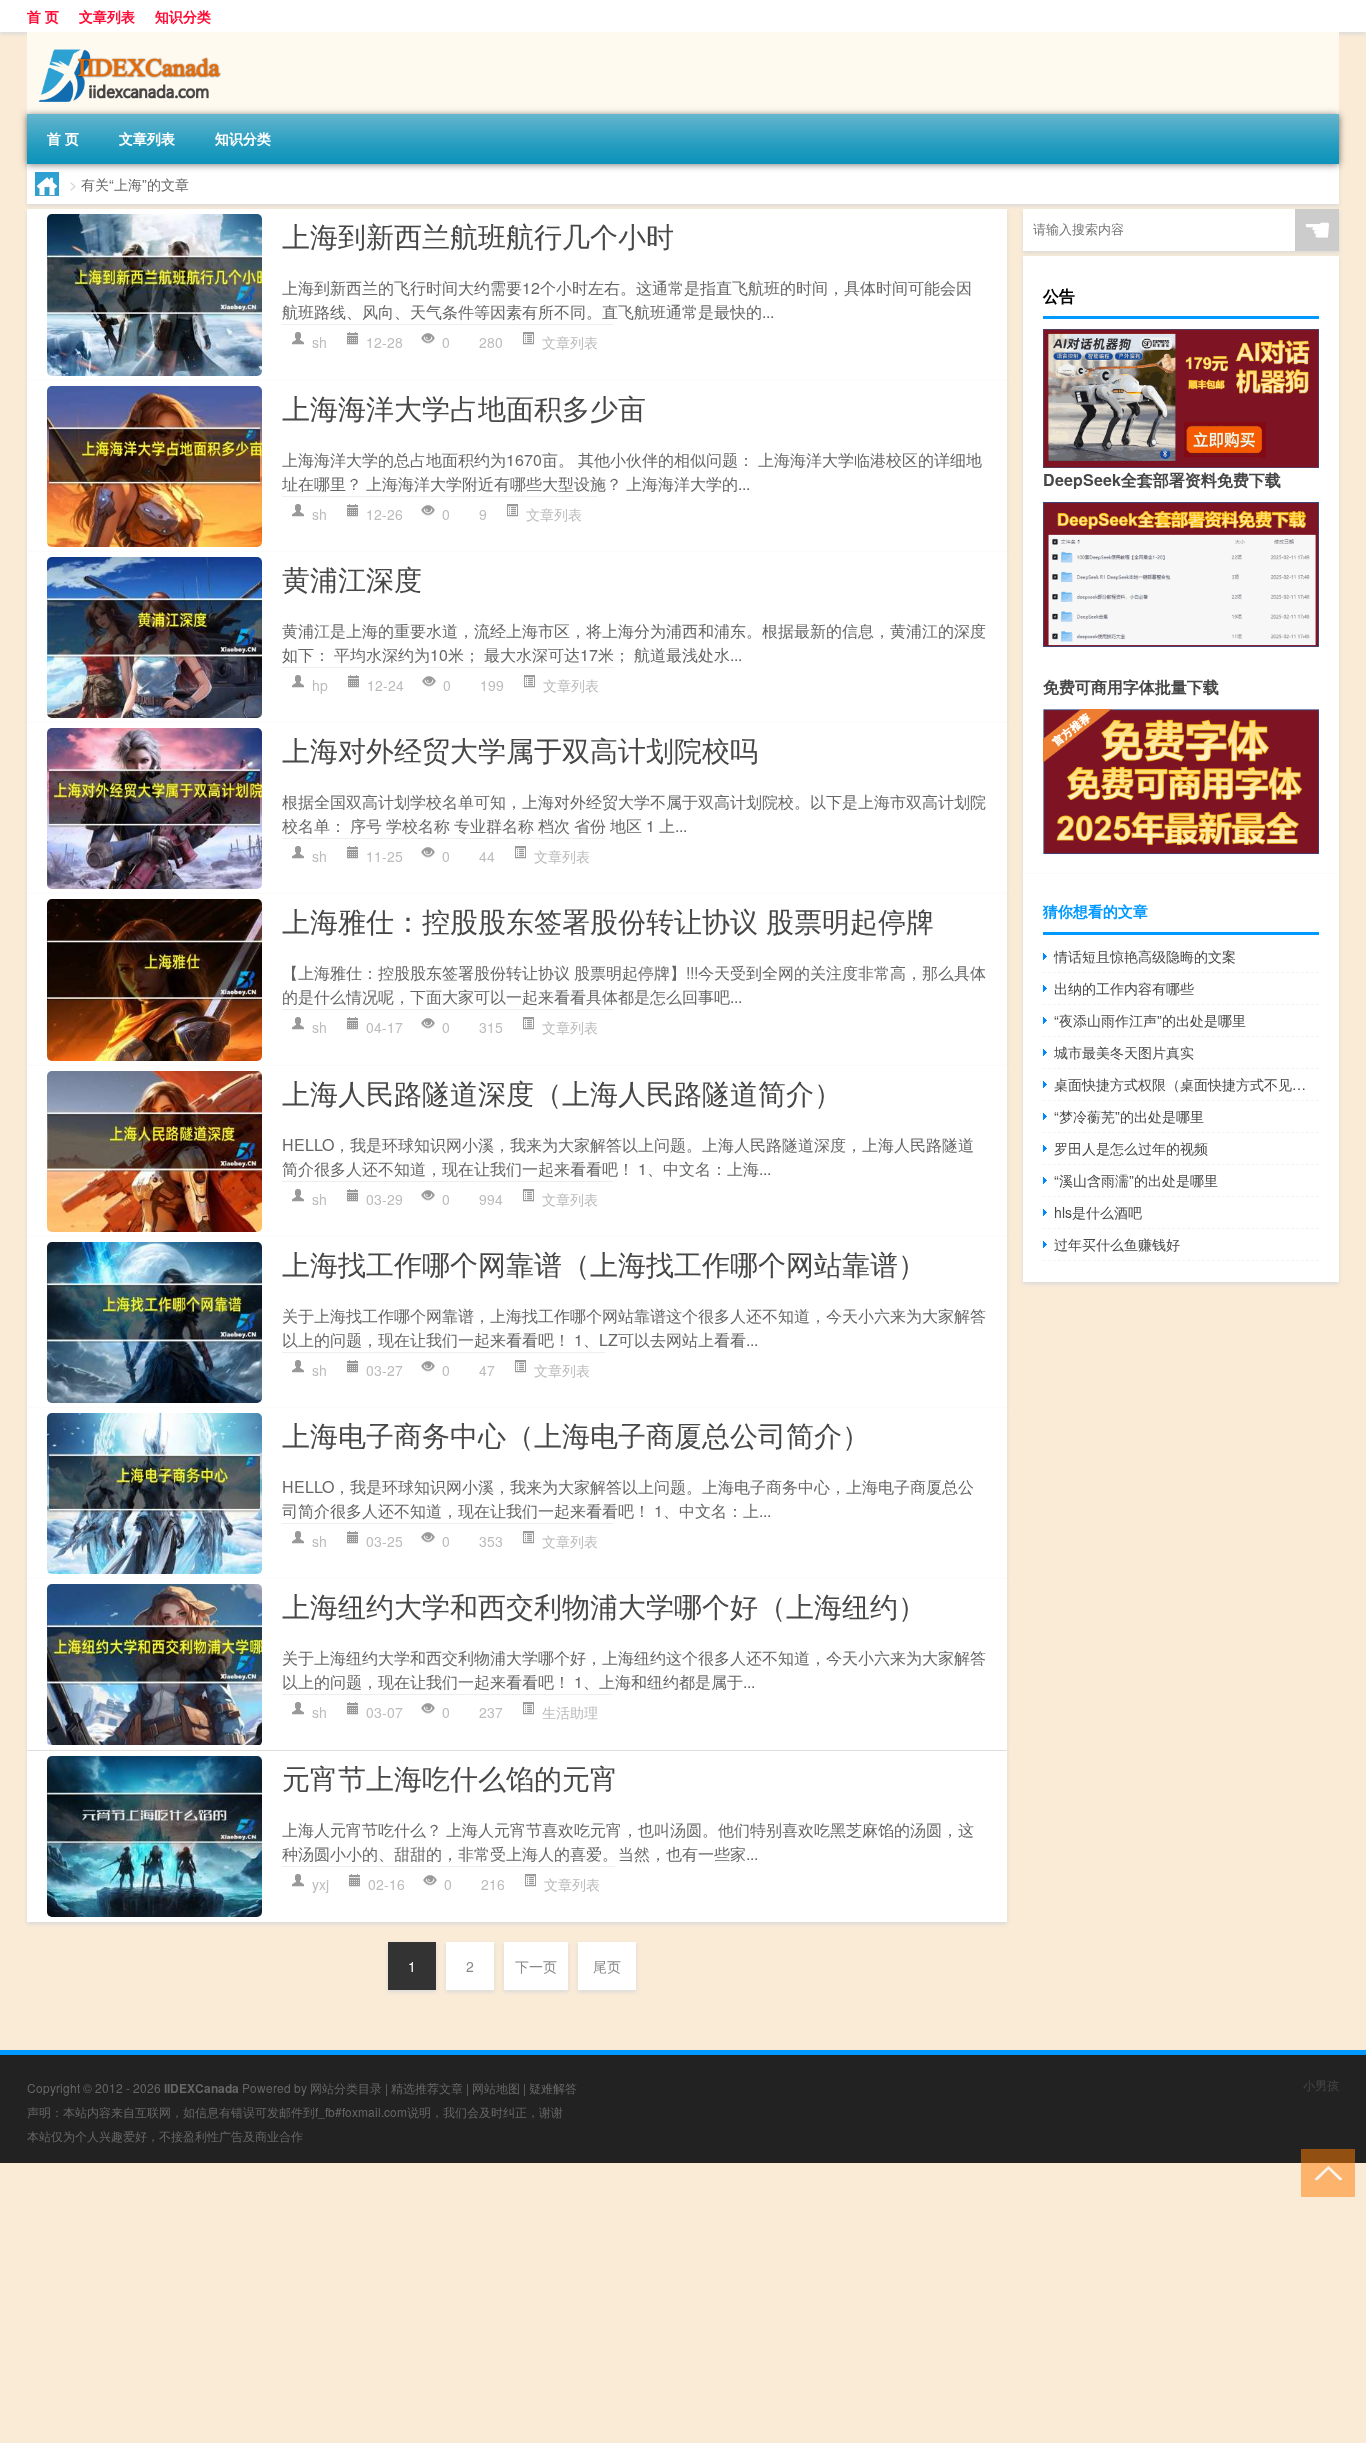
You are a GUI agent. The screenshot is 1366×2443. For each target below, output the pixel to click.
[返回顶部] (1323, 2171)
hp (320, 685)
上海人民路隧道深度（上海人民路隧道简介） (562, 1092)
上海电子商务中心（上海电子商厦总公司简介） (576, 1434)
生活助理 (570, 1712)
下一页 (536, 1966)
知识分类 (183, 16)
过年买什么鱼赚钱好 (1117, 1244)
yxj (320, 1884)
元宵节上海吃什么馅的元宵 (450, 1777)
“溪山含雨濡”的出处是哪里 (1136, 1180)
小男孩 (1321, 2084)
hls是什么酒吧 (1098, 1212)
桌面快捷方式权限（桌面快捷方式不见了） (1186, 1084)
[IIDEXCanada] (132, 39)
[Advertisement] (600, 2303)
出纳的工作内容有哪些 (1124, 988)
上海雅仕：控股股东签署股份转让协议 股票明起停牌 (608, 920)
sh (319, 342)
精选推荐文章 (427, 2087)
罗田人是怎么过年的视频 (1131, 1148)
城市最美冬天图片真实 (1124, 1052)
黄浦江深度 (352, 578)
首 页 (43, 16)
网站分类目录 (346, 2087)
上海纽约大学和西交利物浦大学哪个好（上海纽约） (604, 1605)
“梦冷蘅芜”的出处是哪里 (1129, 1116)
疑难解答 (553, 2087)
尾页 (607, 1966)
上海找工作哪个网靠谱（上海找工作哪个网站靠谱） (604, 1263)
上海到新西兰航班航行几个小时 (478, 235)
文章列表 (107, 16)
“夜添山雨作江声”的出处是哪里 (1150, 1020)
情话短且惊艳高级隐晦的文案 (1145, 956)
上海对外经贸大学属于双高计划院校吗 (520, 749)
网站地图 (496, 2087)
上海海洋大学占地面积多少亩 (464, 407)
